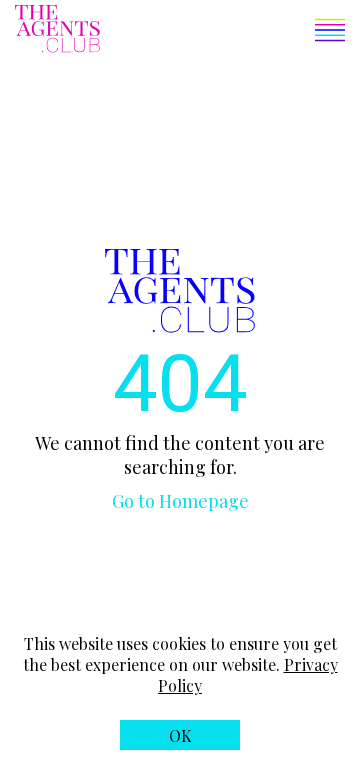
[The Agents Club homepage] (57, 30)
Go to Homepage (180, 501)
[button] (222, 32)
